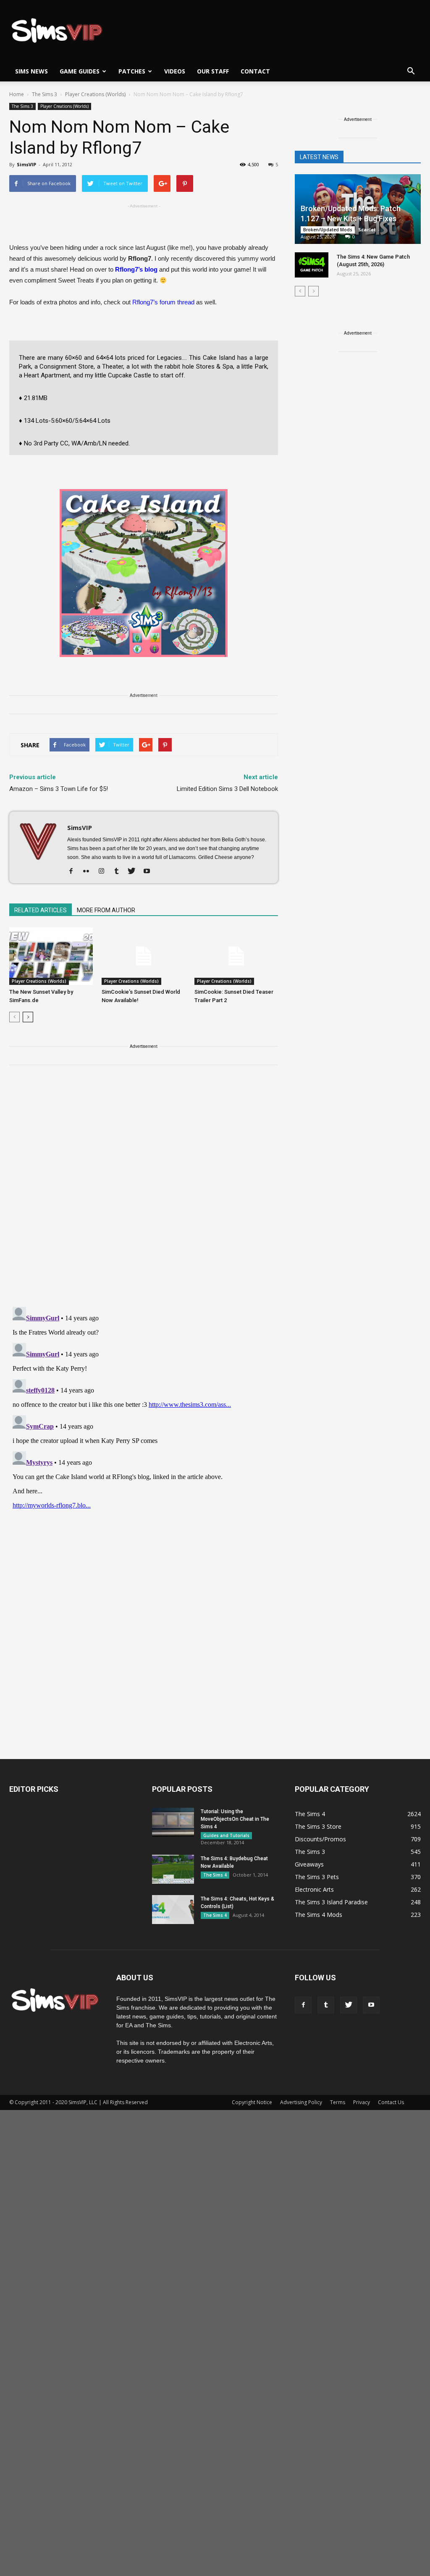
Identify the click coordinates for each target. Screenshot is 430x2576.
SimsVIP (26, 164)
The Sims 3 (22, 106)
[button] (411, 71)
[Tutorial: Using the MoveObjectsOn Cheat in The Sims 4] (173, 1822)
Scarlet (367, 229)
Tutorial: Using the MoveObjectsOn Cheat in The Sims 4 (235, 1819)
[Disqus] (144, 1191)
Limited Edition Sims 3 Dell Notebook (227, 789)
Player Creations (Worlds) (64, 106)
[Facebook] (74, 872)
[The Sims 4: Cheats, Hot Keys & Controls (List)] (173, 1910)
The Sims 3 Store (318, 1826)
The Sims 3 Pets (317, 1877)
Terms (338, 2102)
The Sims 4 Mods (319, 1915)
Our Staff (213, 71)
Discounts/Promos (320, 1839)
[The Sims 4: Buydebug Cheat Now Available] (173, 1869)
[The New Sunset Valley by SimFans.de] (51, 956)
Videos (175, 71)
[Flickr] (89, 872)
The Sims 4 (215, 1875)
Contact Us (391, 2102)
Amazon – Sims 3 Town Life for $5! (59, 789)
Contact (255, 71)
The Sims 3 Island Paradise (331, 1902)
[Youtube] (150, 872)
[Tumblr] (119, 872)
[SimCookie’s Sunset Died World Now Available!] (143, 956)
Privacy (362, 2102)
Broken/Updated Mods (328, 230)
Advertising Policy (301, 2102)
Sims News (31, 71)
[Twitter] (135, 872)
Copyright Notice (252, 2102)
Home (17, 94)
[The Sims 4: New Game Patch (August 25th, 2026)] (312, 265)
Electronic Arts (314, 1889)
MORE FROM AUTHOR (106, 910)
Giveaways (309, 1864)
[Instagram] (104, 872)
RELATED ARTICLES (41, 910)
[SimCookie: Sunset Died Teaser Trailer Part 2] (236, 956)
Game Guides (80, 71)
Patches (132, 71)
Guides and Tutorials (226, 1835)
